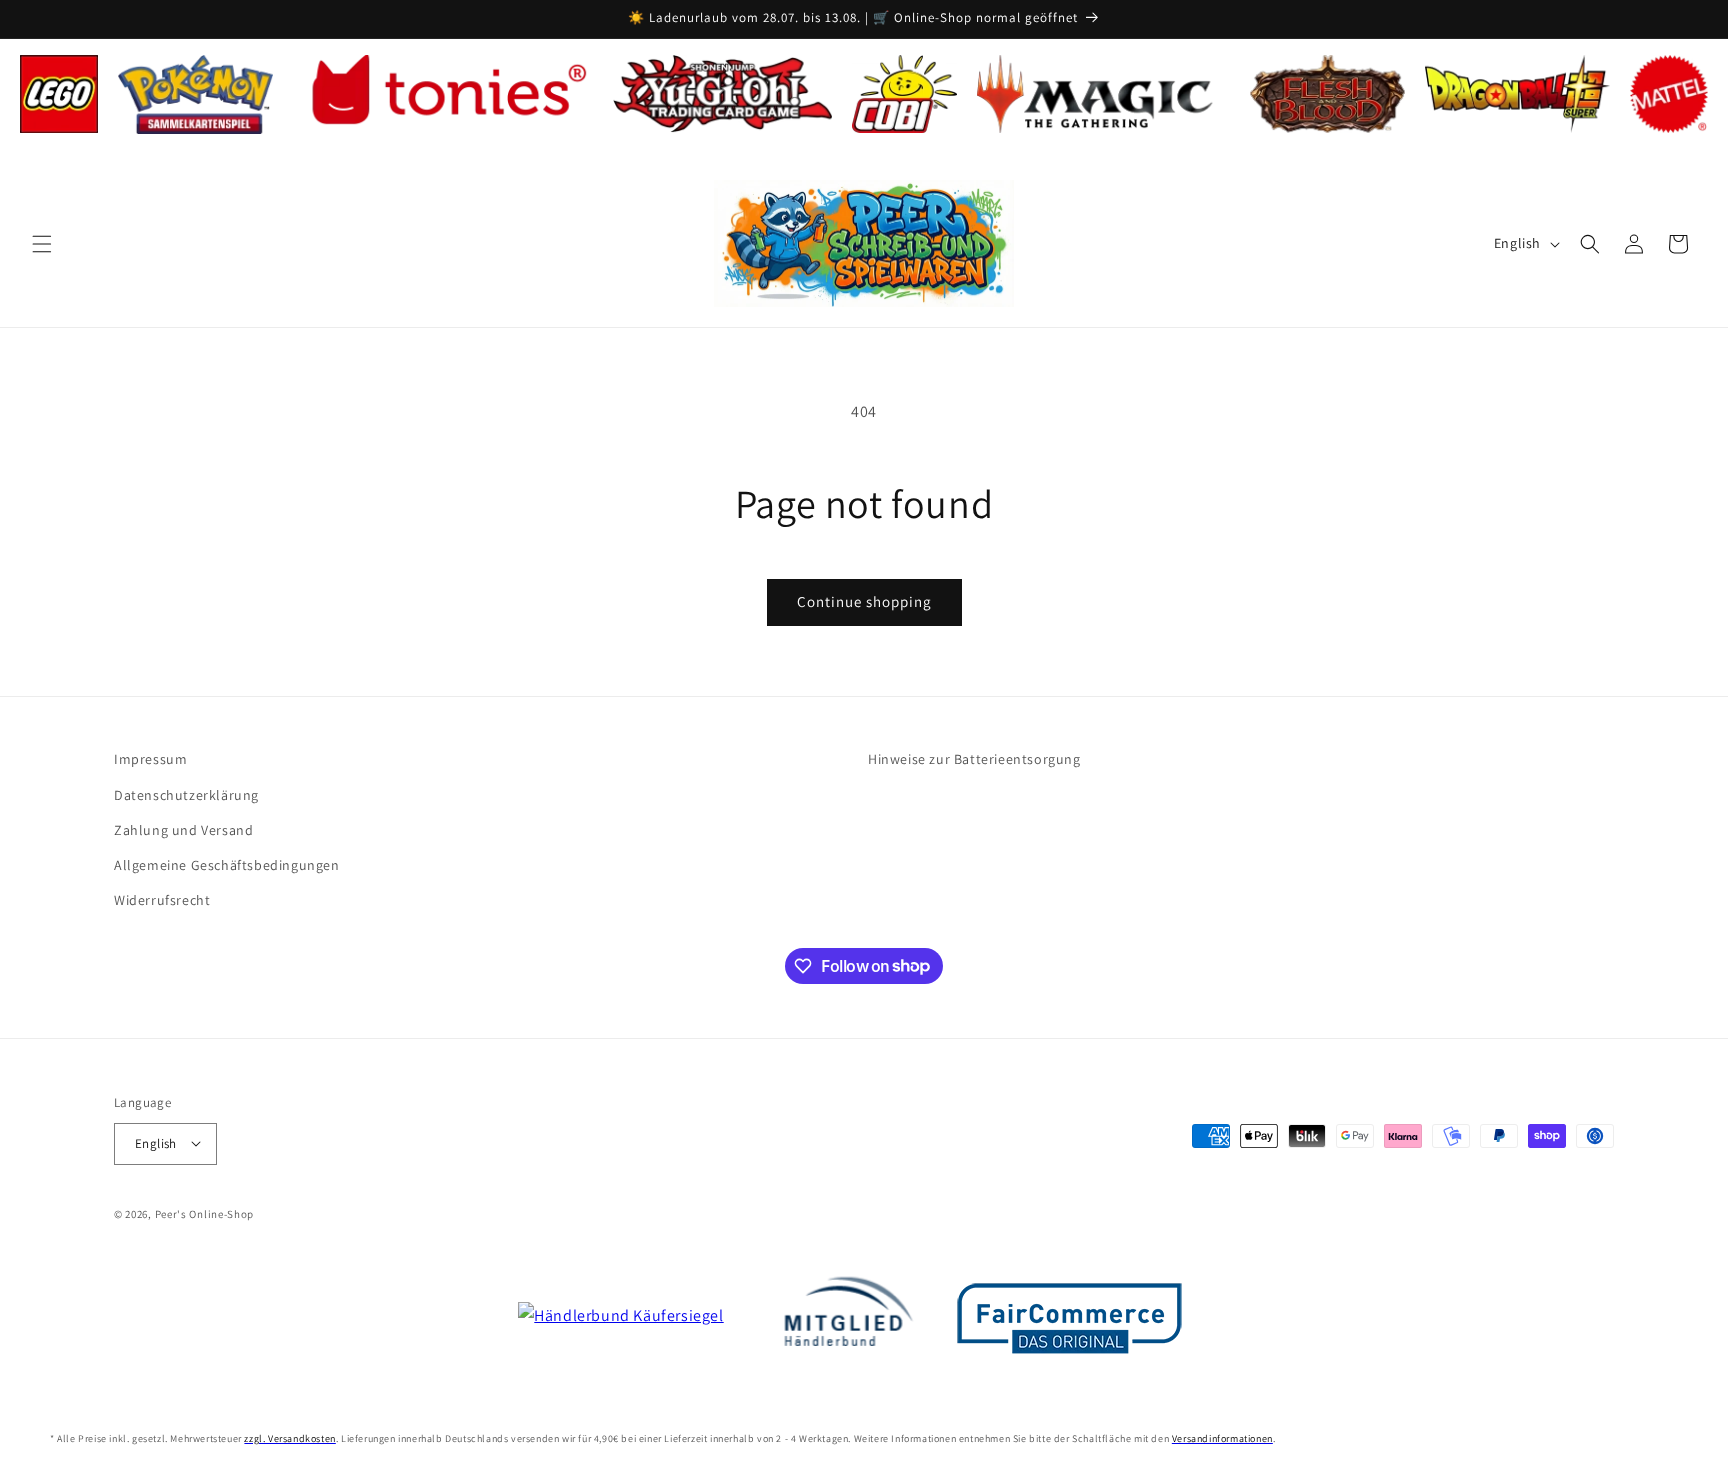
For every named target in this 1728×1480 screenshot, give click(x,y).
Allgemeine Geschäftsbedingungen (227, 864)
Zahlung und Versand (183, 829)
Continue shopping (864, 601)
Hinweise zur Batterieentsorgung (974, 759)
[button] (42, 244)
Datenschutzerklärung (186, 794)
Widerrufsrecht (162, 899)
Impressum (150, 759)
